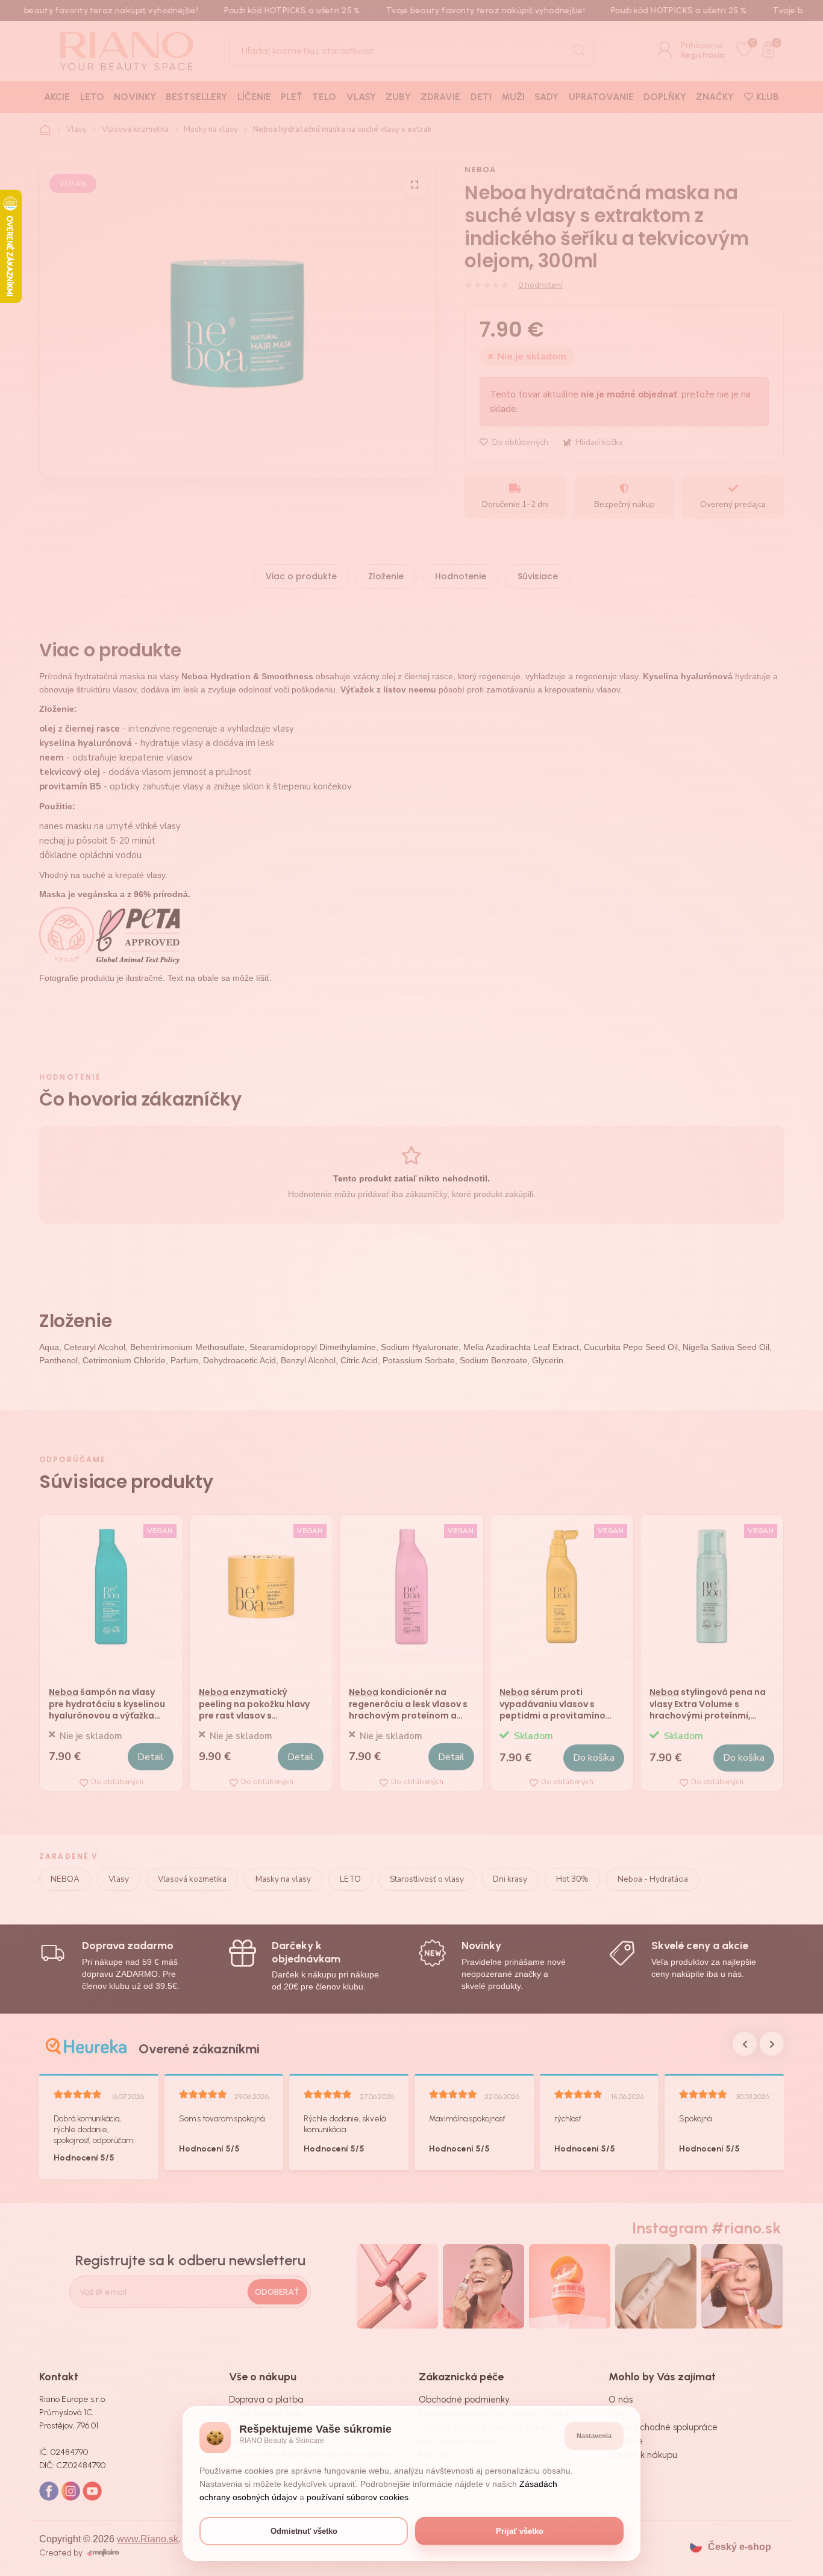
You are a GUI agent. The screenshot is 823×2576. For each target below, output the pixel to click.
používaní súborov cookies (358, 2497)
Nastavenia (594, 2436)
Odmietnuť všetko (304, 2531)
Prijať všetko (520, 2531)
